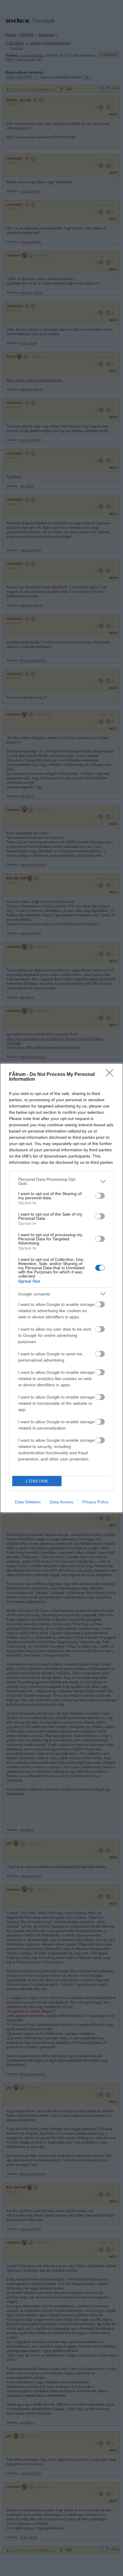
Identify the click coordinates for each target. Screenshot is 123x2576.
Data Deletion (28, 1502)
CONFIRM (37, 1481)
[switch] (100, 1196)
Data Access (61, 1502)
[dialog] (61, 1288)
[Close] (111, 1075)
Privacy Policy (95, 1502)
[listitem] (61, 1181)
